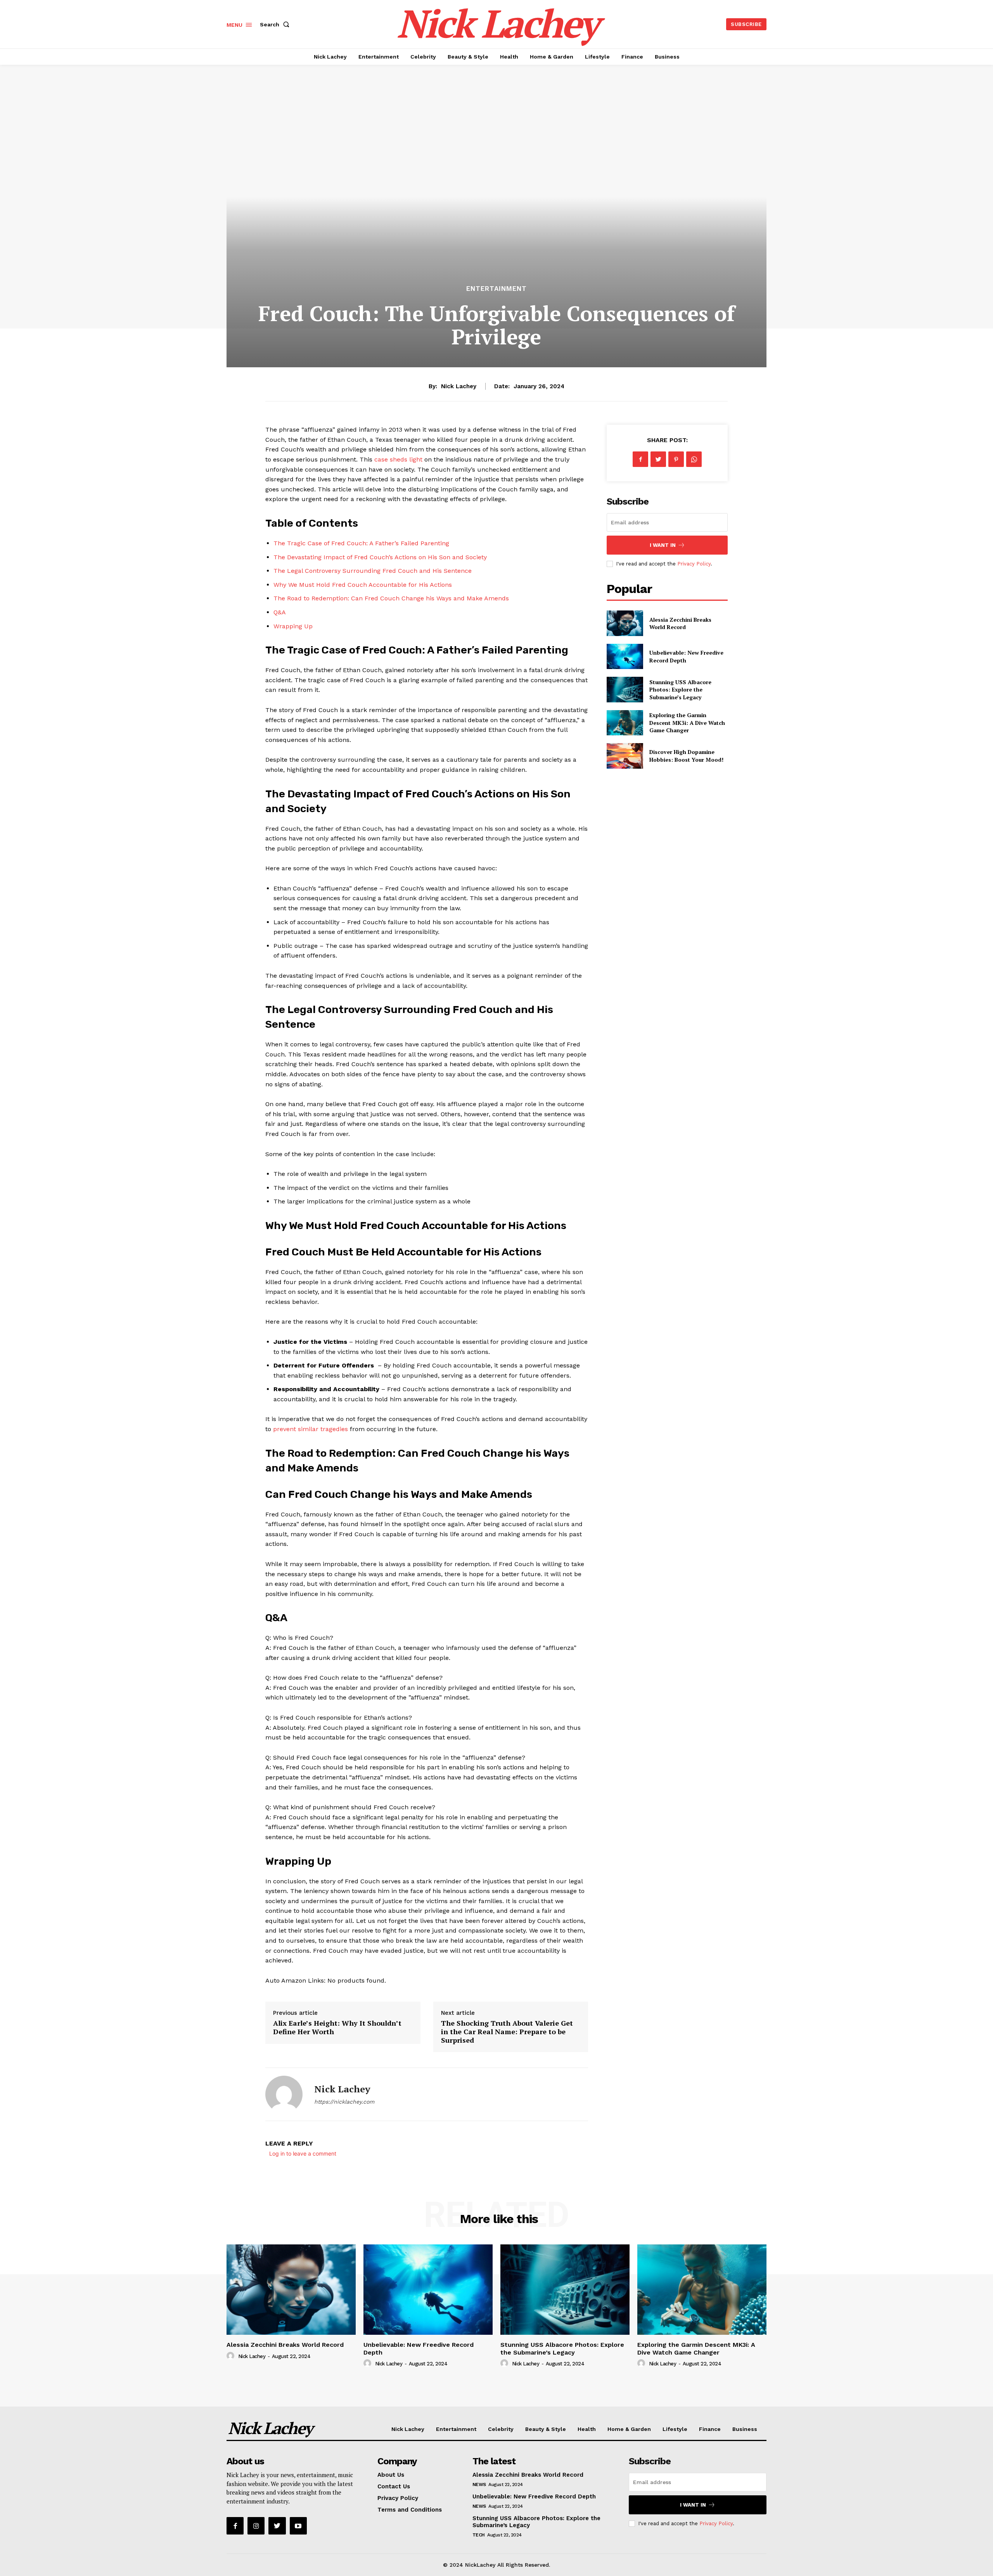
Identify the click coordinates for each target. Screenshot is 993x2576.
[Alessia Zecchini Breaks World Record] (625, 623)
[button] (276, 24)
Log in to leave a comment (303, 2153)
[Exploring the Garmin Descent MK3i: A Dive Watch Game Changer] (625, 723)
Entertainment (496, 289)
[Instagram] (256, 2526)
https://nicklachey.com (344, 2102)
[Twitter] (658, 459)
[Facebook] (640, 459)
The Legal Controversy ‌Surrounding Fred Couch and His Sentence (373, 571)
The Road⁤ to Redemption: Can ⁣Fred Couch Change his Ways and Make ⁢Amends (391, 598)
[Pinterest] (676, 459)
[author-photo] (232, 2356)
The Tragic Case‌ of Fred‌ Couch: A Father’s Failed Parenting (361, 543)
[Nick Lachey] (284, 2094)
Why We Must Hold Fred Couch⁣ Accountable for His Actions (363, 585)
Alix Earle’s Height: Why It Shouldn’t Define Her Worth (337, 2027)
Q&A (280, 612)
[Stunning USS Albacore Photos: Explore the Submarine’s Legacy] (625, 689)
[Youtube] (298, 2526)
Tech (479, 2535)
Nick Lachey (459, 386)
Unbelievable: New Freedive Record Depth (534, 2496)
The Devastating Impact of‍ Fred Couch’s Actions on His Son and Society (380, 557)
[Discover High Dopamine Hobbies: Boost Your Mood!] (625, 756)
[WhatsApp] (694, 459)
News (479, 2484)
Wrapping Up (293, 626)
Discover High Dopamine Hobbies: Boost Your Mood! (686, 756)
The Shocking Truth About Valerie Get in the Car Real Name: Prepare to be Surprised (507, 2031)
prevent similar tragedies (311, 1429)
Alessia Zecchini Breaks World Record (680, 623)
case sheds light (398, 459)
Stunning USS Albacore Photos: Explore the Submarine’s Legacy (680, 690)
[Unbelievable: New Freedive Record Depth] (625, 656)
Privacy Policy (694, 564)
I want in (663, 545)
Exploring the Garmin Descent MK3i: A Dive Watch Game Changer (687, 723)
